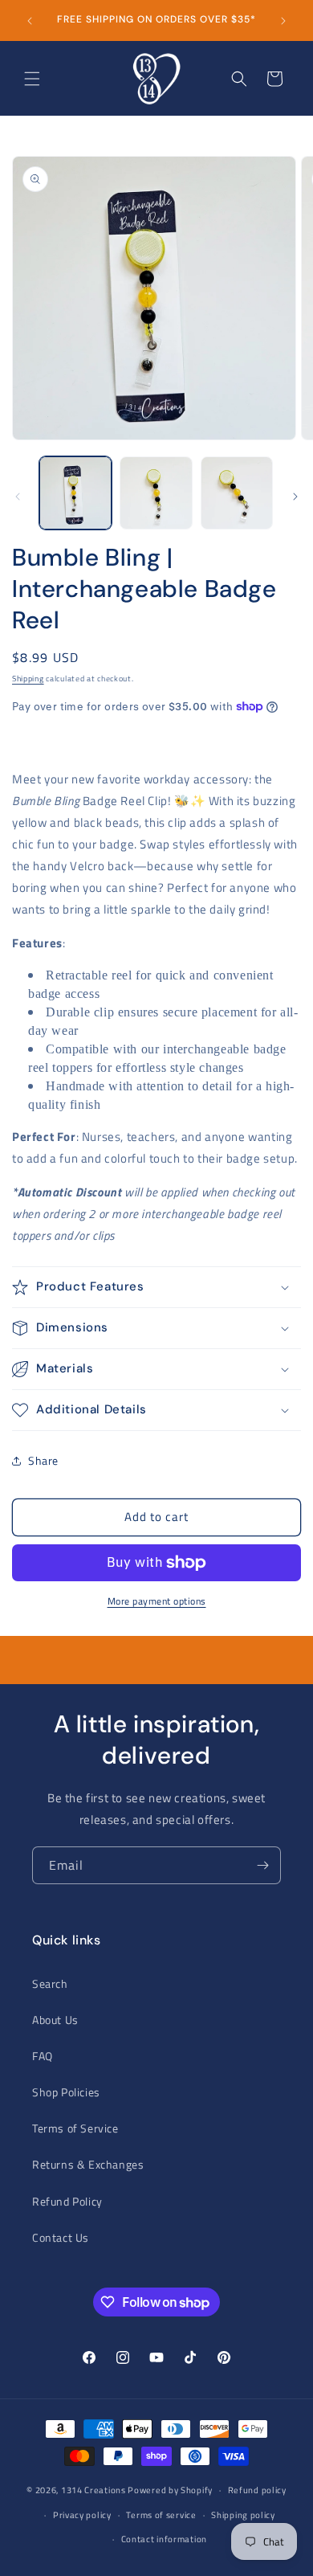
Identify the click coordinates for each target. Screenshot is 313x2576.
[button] (32, 79)
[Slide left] (18, 497)
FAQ (43, 2056)
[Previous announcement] (30, 21)
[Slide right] (295, 497)
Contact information (164, 2539)
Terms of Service (75, 2128)
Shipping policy (243, 2515)
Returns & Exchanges (88, 2164)
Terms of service (161, 2515)
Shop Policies (66, 2092)
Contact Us (61, 2237)
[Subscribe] (262, 1865)
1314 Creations (93, 2490)
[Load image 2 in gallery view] (156, 493)
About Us (55, 2020)
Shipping (28, 679)
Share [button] (43, 1460)
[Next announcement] (283, 21)
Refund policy (257, 2490)
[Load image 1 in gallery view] (75, 493)
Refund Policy (67, 2201)
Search (50, 1983)
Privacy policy (82, 2515)
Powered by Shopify (170, 2490)
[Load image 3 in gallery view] (237, 493)
